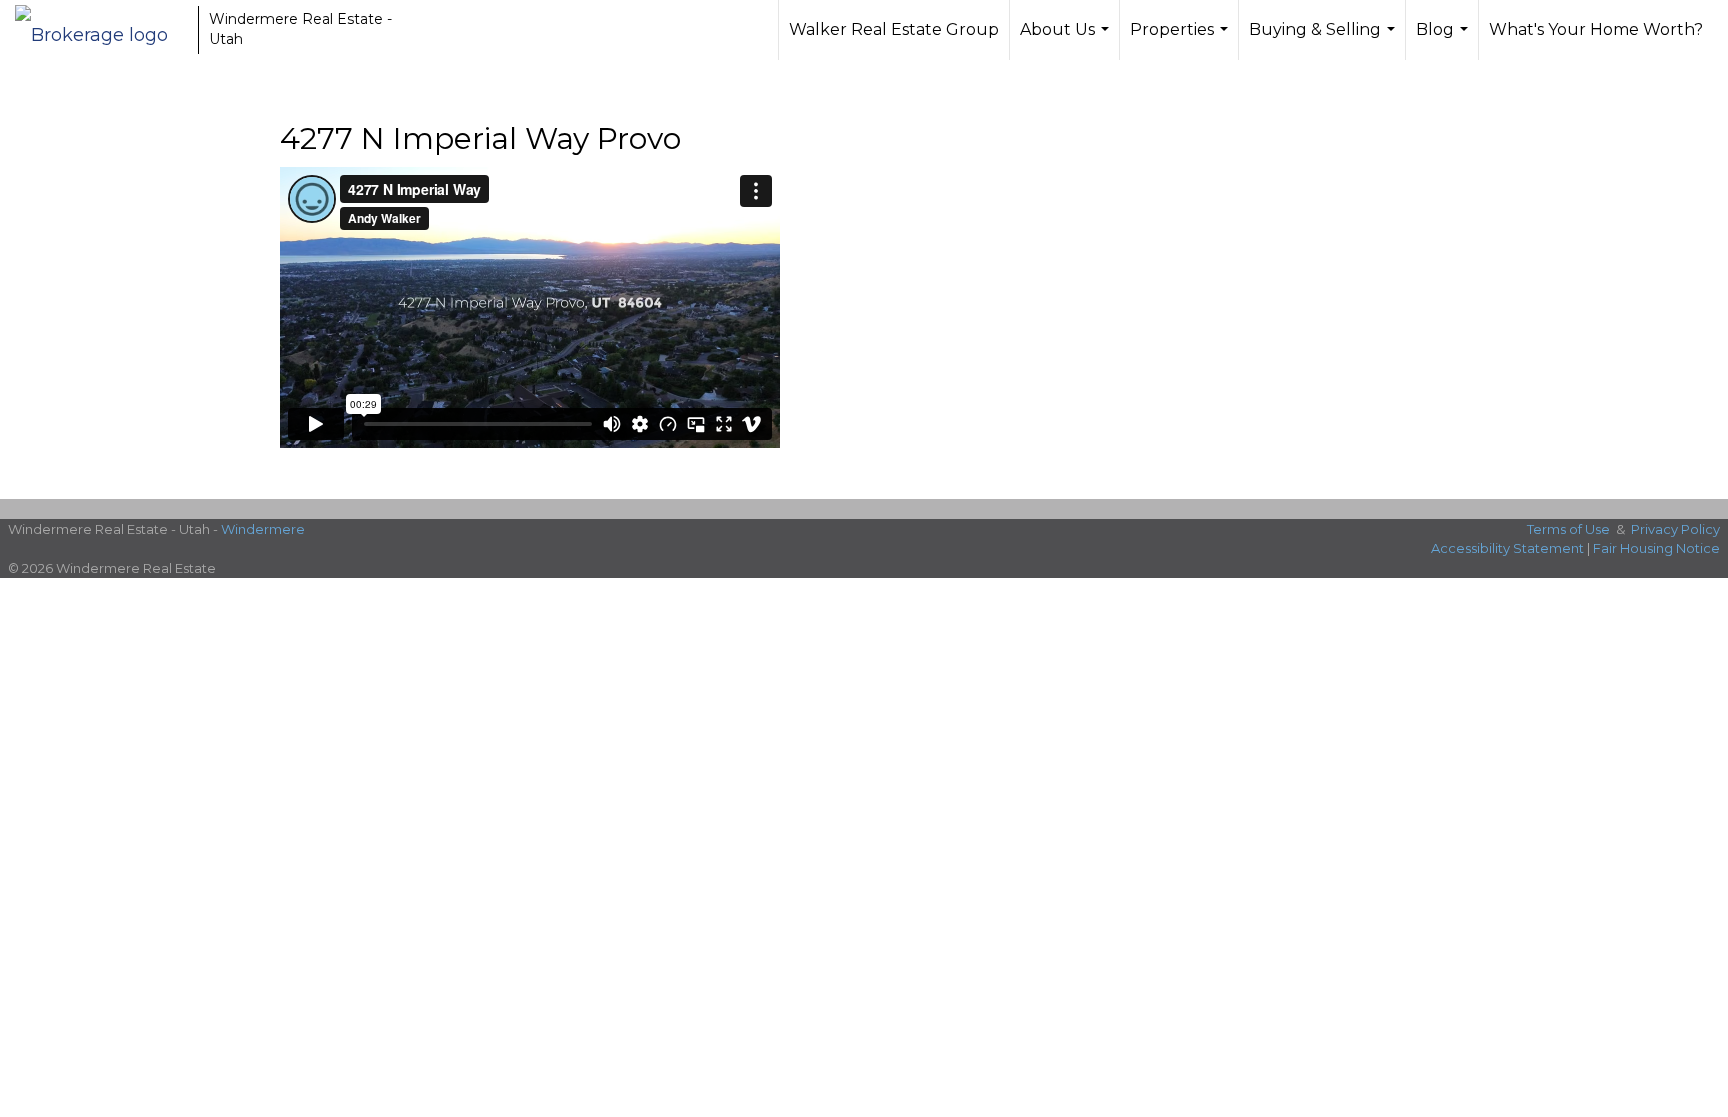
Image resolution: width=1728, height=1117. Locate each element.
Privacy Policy (1675, 529)
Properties (1181, 40)
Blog (1444, 40)
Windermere (263, 529)
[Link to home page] (101, 30)
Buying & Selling (1324, 40)
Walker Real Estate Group (894, 29)
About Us (1067, 40)
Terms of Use (1568, 529)
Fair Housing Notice (1656, 548)
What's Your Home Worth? (1596, 29)
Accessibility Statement (1507, 548)
